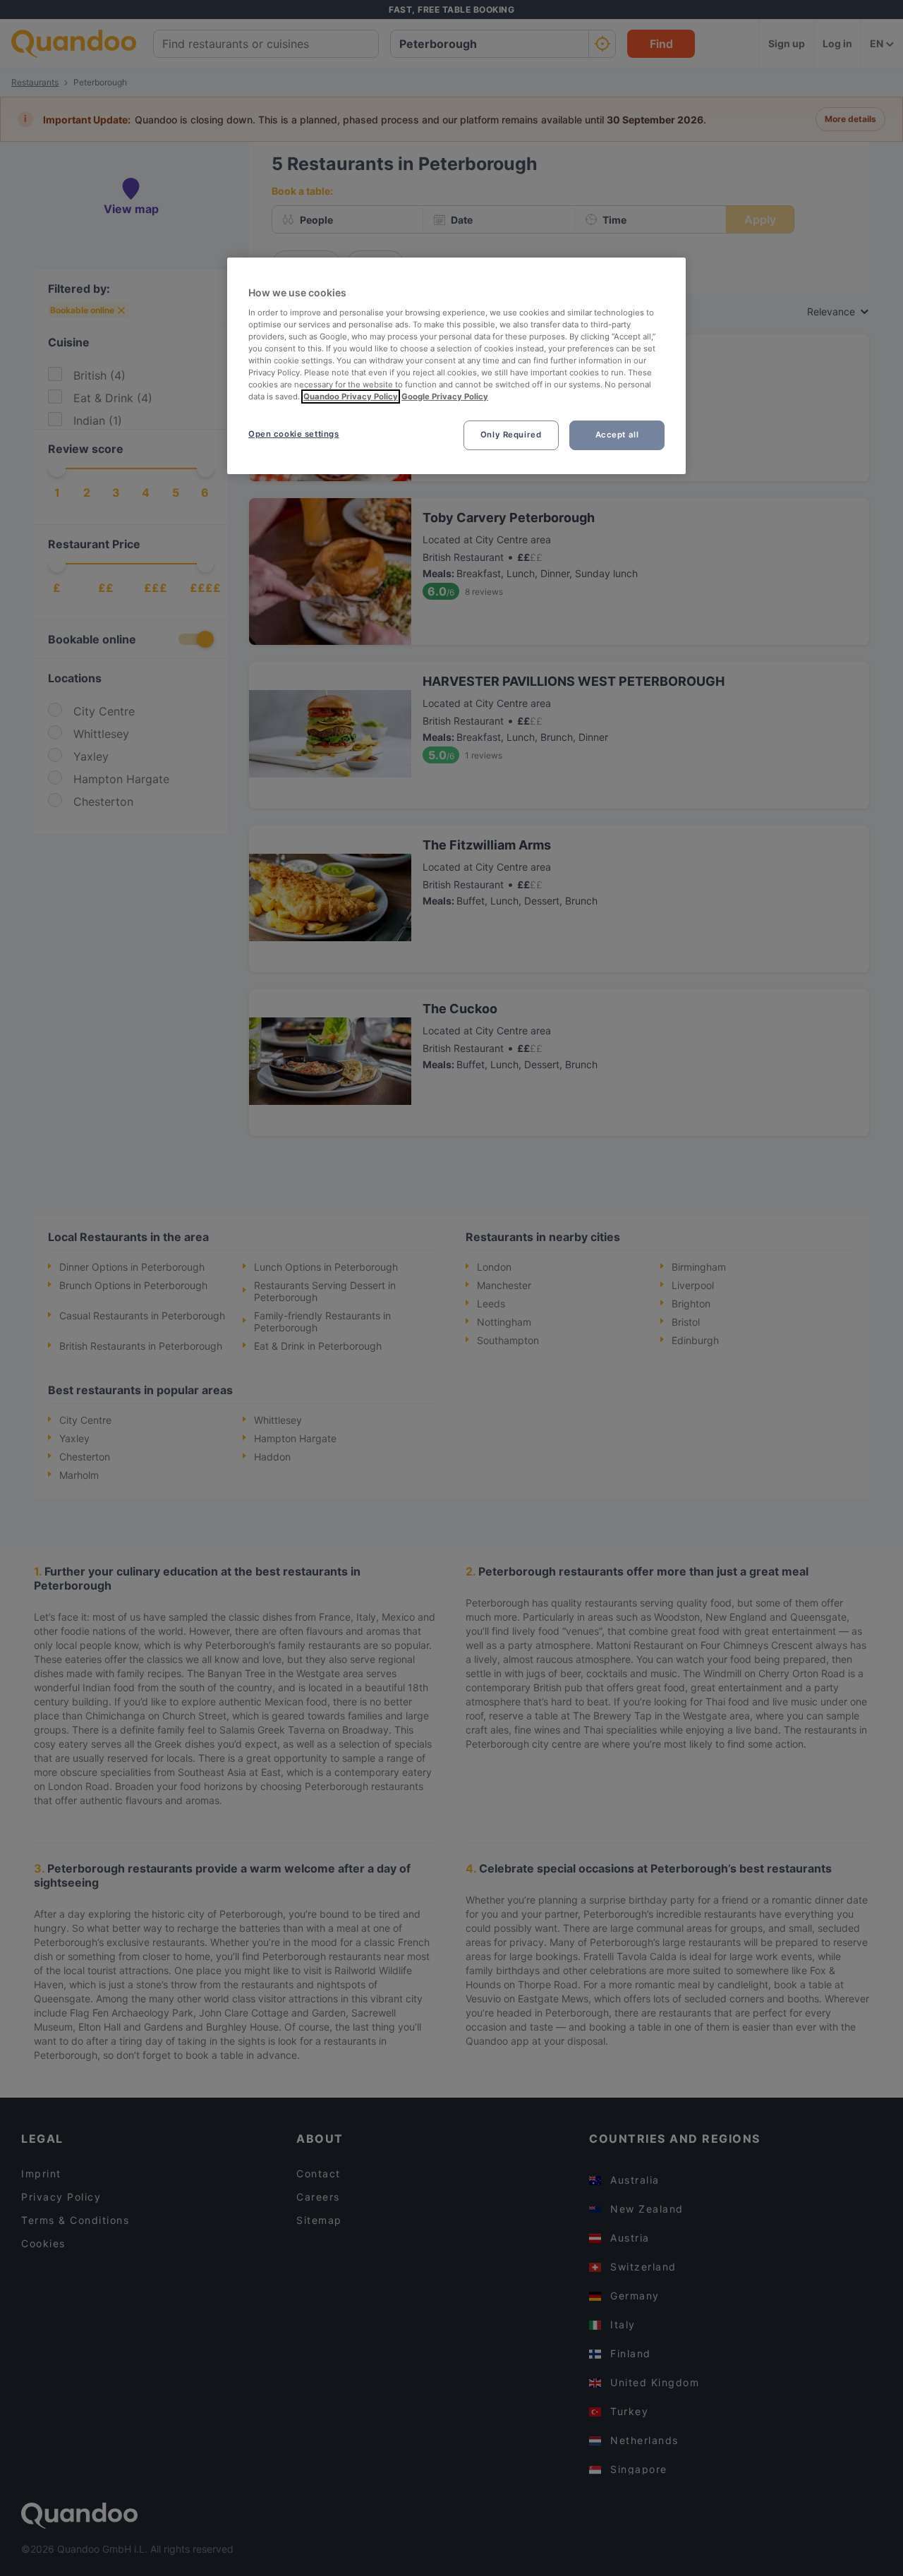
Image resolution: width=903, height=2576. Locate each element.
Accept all (617, 435)
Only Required (511, 435)
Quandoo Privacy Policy (351, 397)
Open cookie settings (293, 434)
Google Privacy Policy (445, 397)
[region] (456, 366)
